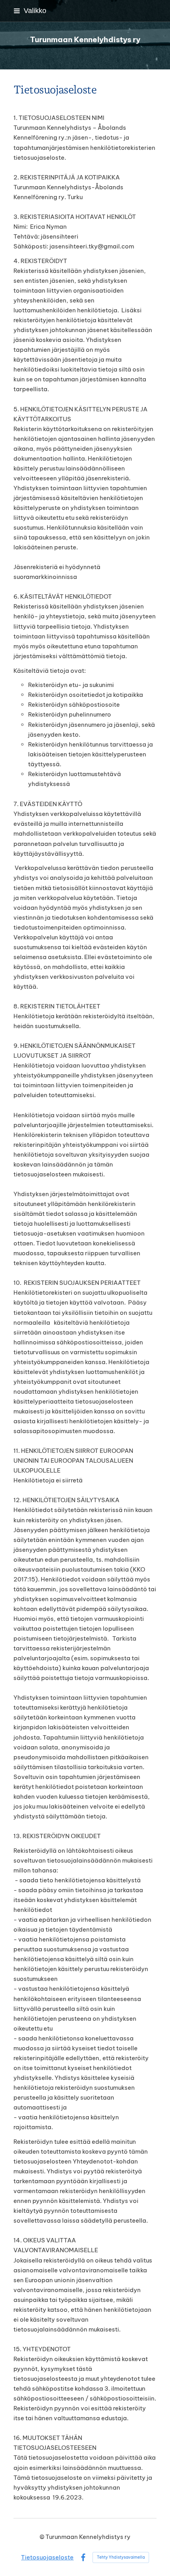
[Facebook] (83, 2558)
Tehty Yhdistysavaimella (121, 2557)
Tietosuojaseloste (47, 2557)
